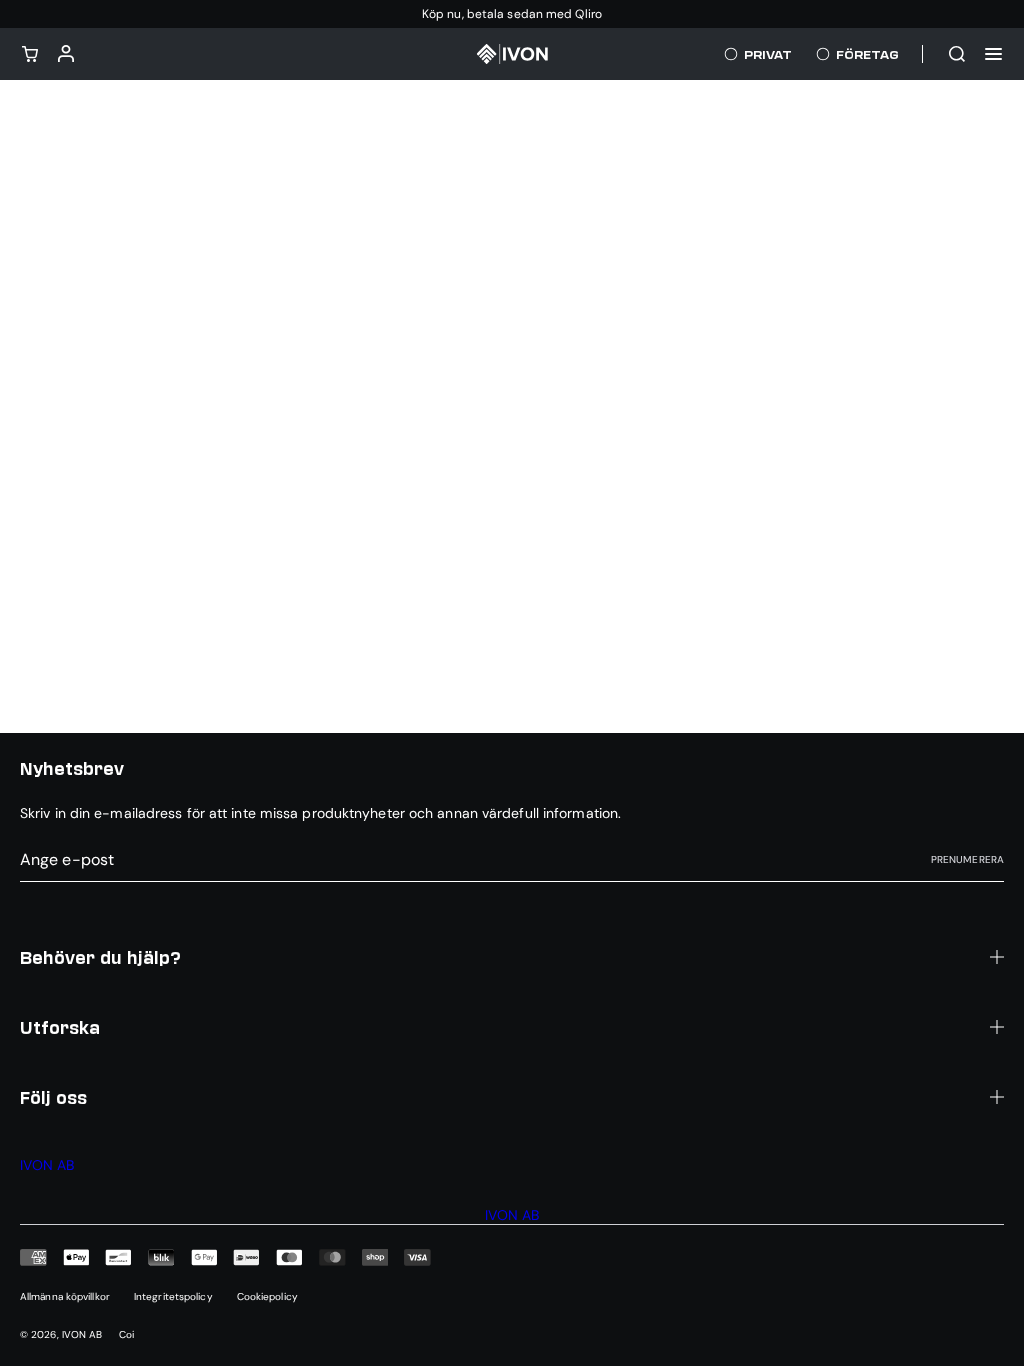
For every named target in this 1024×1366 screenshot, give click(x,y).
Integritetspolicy (173, 1296)
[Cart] (30, 54)
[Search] (957, 54)
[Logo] (512, 54)
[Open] (993, 54)
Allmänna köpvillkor (65, 1296)
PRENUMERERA (967, 859)
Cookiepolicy (267, 1296)
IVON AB (82, 1334)
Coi (126, 1334)
